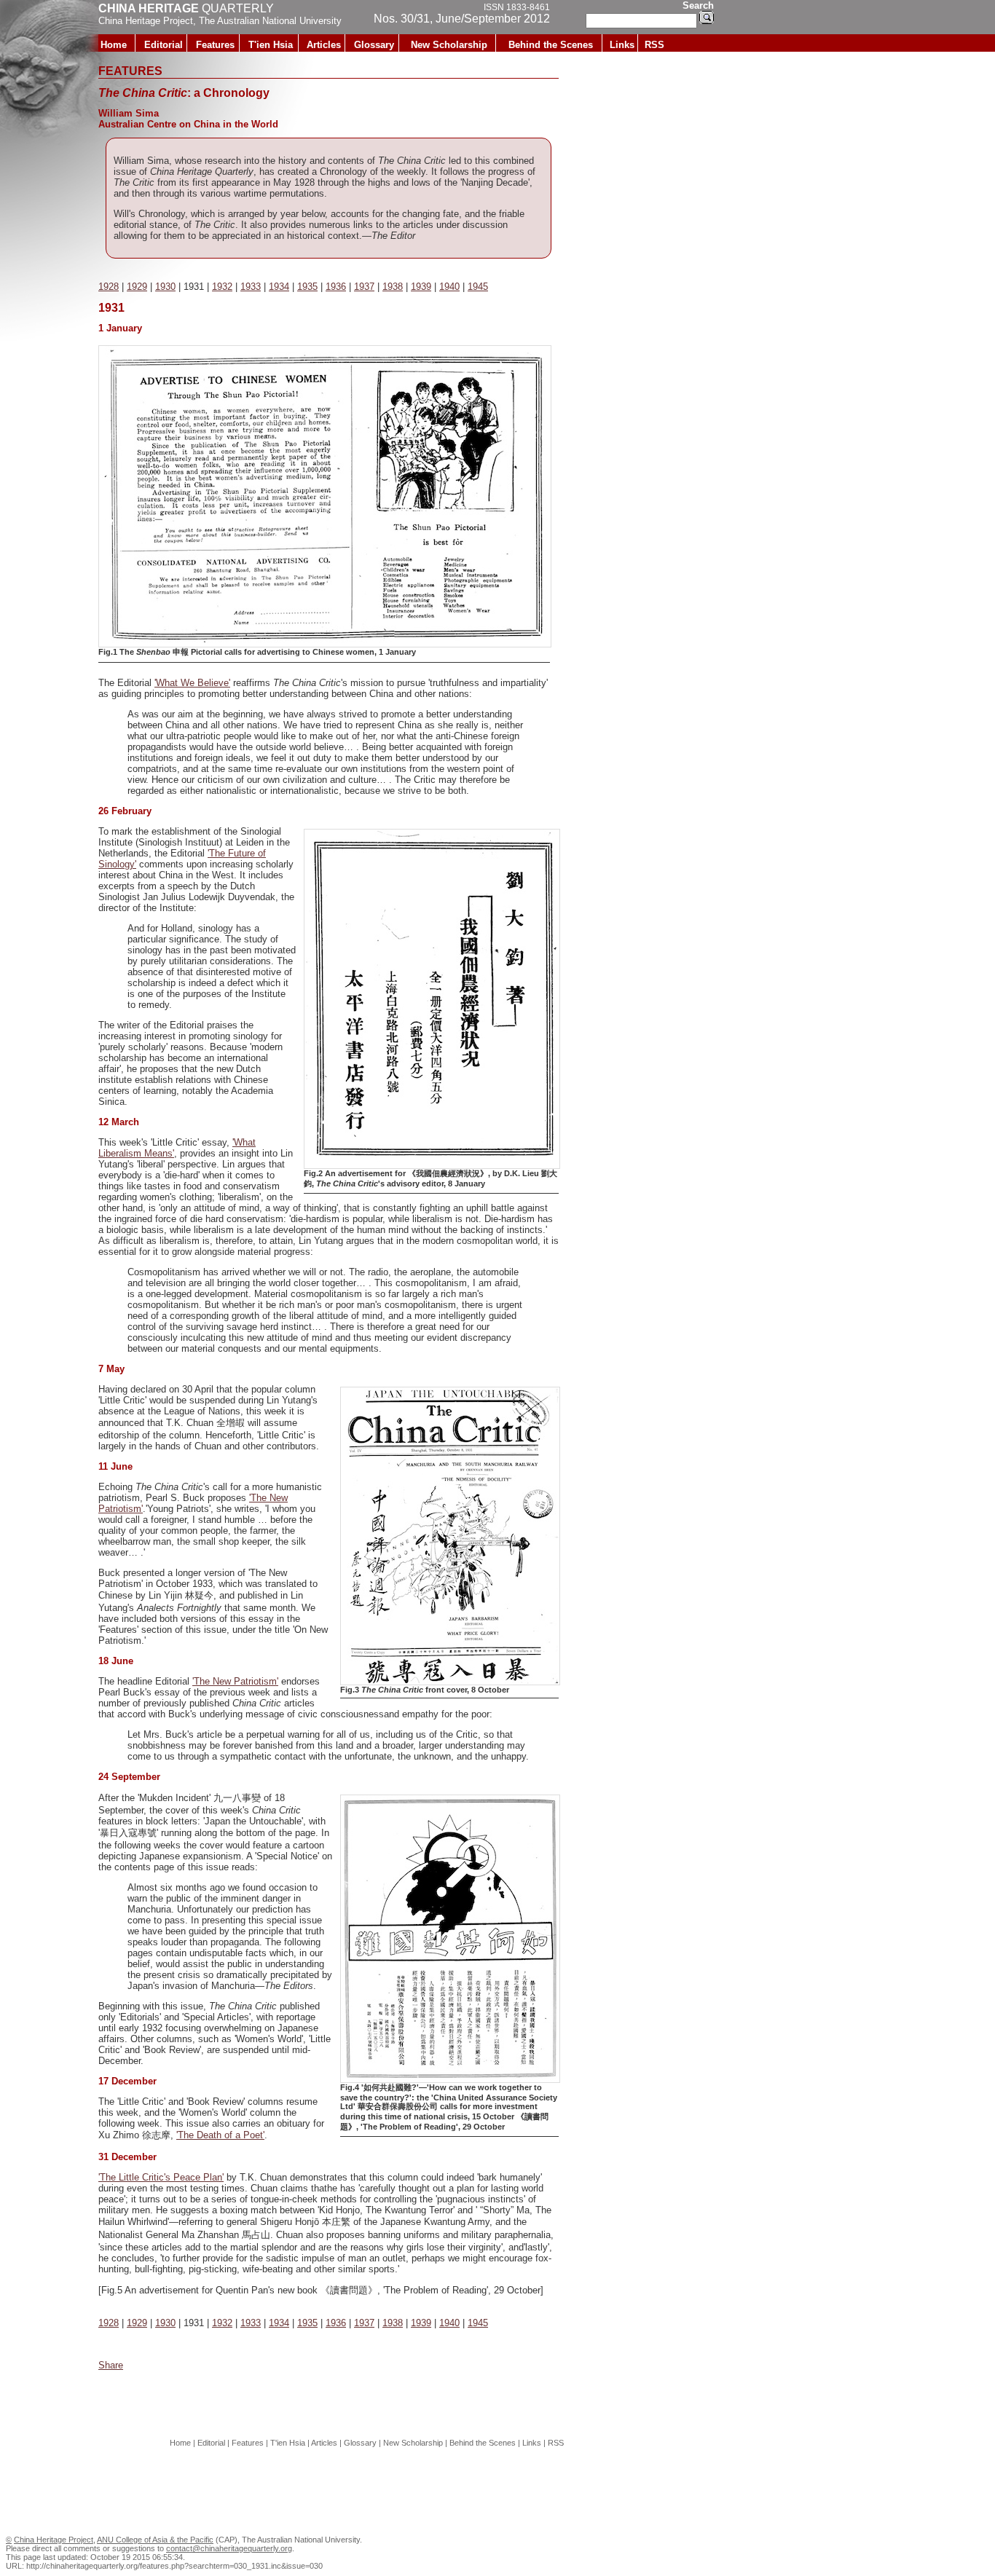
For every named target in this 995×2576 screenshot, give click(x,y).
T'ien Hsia (271, 45)
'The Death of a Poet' (220, 2135)
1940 (449, 287)
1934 (279, 287)
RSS (654, 45)
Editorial (164, 45)
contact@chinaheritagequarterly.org (229, 2548)
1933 (251, 287)
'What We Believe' (192, 683)
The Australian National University (270, 21)
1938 (393, 287)
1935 (307, 287)
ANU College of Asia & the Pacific (155, 2540)
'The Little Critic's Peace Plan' (161, 2177)
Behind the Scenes (551, 45)
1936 (336, 287)
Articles (324, 45)
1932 (222, 287)
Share (111, 2365)
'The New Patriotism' (235, 1681)
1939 (421, 287)
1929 (137, 287)
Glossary (374, 45)
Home (114, 45)
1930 (165, 287)
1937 (364, 287)
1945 (478, 287)
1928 (109, 287)
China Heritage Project (146, 21)
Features (215, 45)
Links (622, 45)
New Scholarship (449, 45)
